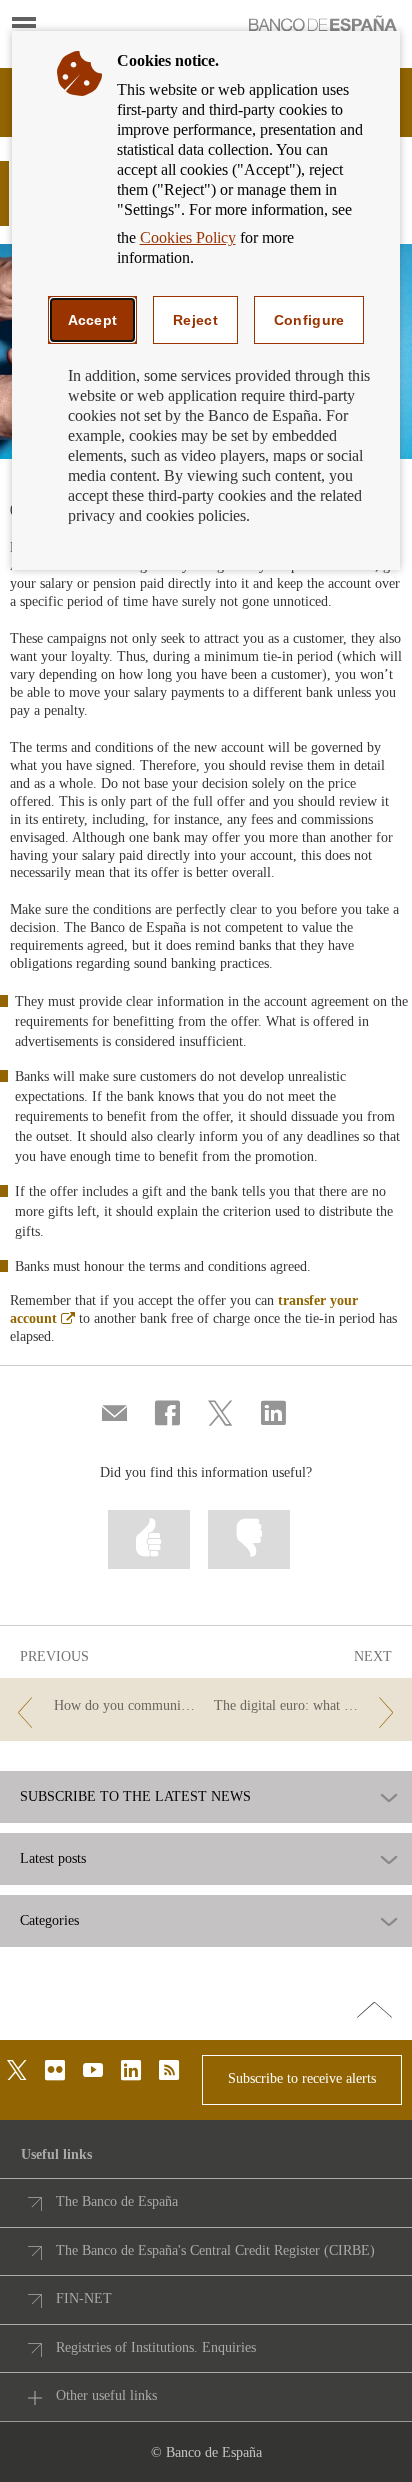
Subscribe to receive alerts (302, 2078)
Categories (49, 1921)
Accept (93, 320)
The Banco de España (117, 2201)
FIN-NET (84, 2298)
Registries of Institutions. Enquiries (156, 2347)
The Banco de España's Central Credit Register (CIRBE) (215, 2250)
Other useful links (106, 2395)
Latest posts (53, 1859)
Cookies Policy (188, 237)
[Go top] (374, 2011)
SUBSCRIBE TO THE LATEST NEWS (135, 1797)
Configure (309, 320)
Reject (195, 320)
